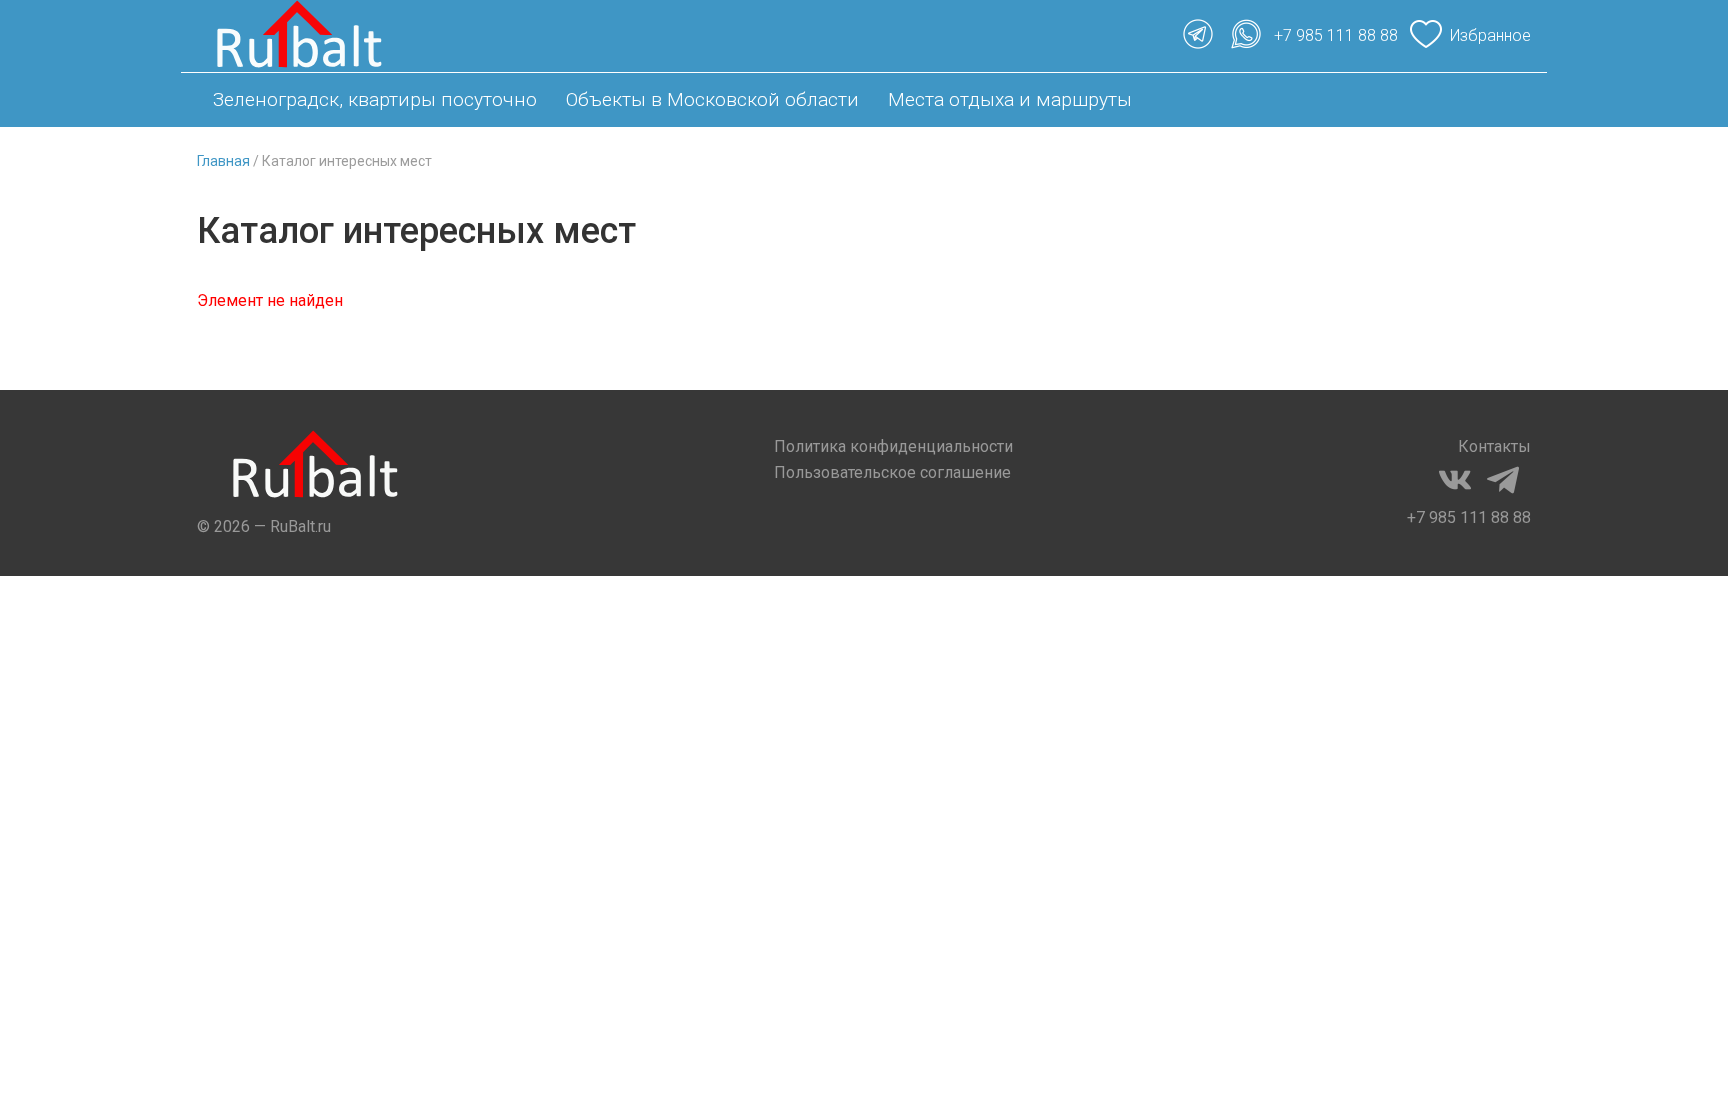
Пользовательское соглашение (892, 472)
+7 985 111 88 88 (1469, 517)
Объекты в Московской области (712, 99)
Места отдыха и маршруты (1010, 99)
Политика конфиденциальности (893, 446)
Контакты (1494, 446)
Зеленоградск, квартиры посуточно (375, 99)
